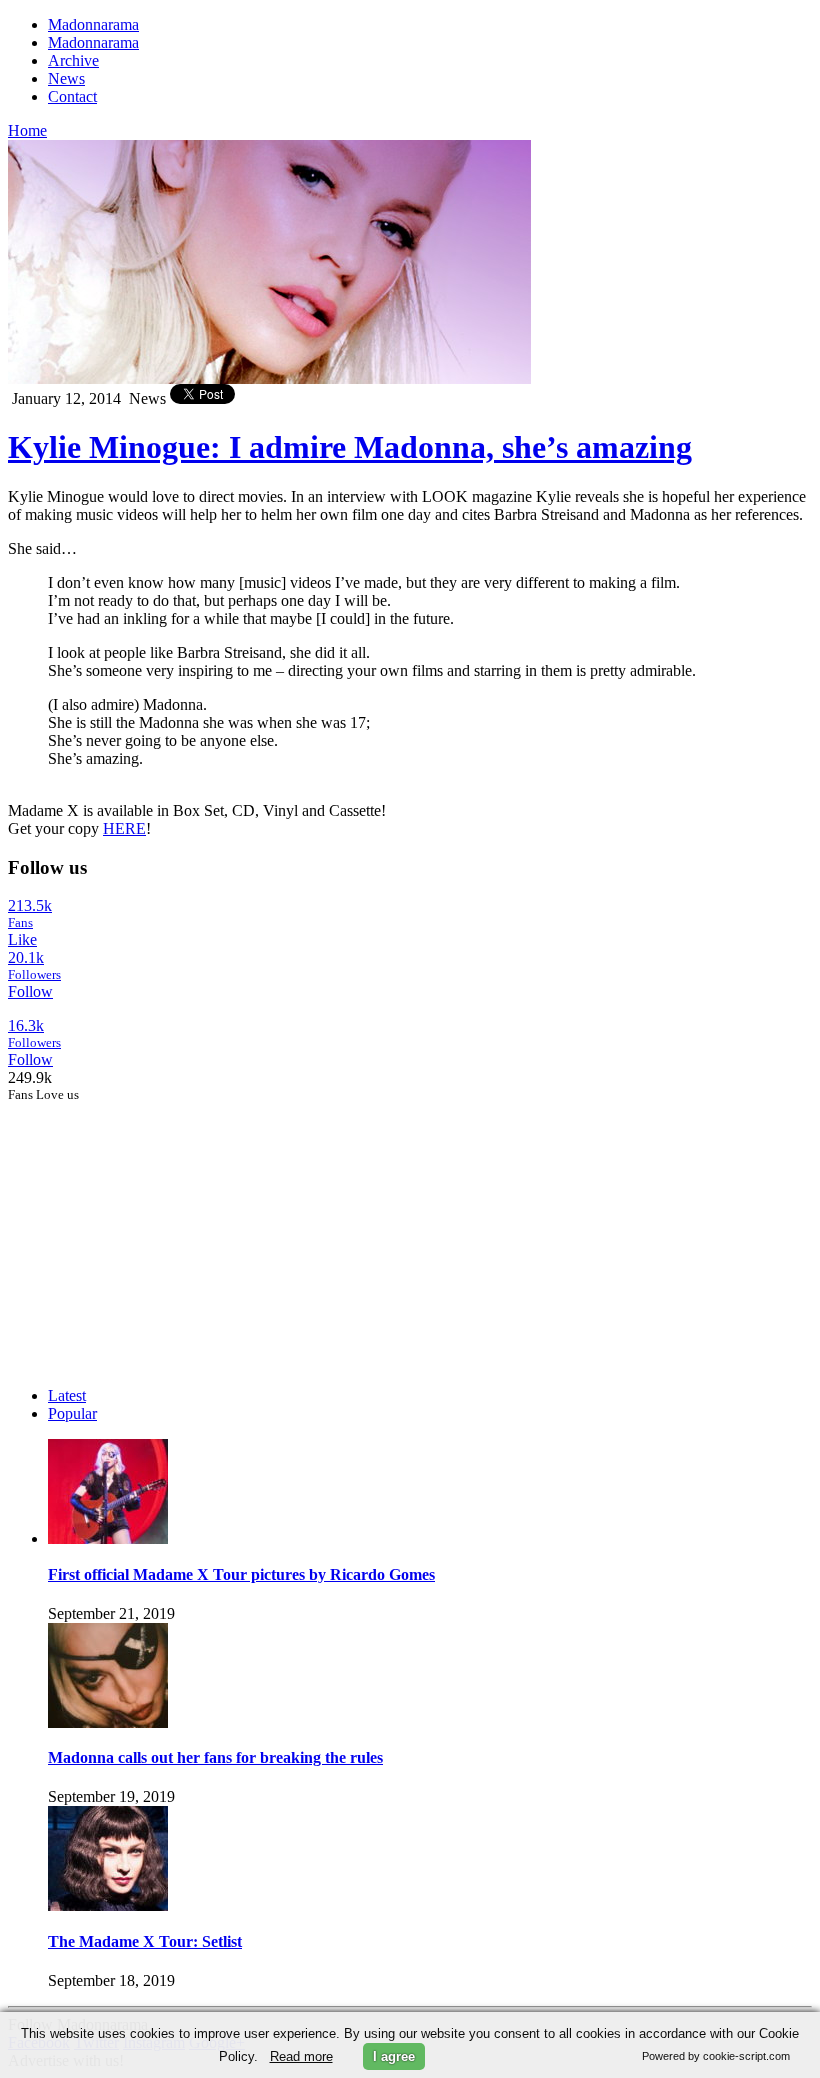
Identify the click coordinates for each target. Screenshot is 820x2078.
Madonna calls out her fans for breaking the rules (215, 1757)
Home (27, 130)
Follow (30, 991)
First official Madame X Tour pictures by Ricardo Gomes (241, 1574)
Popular (72, 1413)
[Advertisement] (158, 1228)
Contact (72, 96)
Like (22, 939)
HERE (124, 828)
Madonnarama (93, 24)
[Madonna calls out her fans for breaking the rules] (108, 1722)
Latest (67, 1395)
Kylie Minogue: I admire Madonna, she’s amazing (350, 447)
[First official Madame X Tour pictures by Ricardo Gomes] (108, 1538)
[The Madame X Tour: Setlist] (108, 1905)
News (66, 78)
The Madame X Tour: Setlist (145, 1941)
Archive (73, 60)
